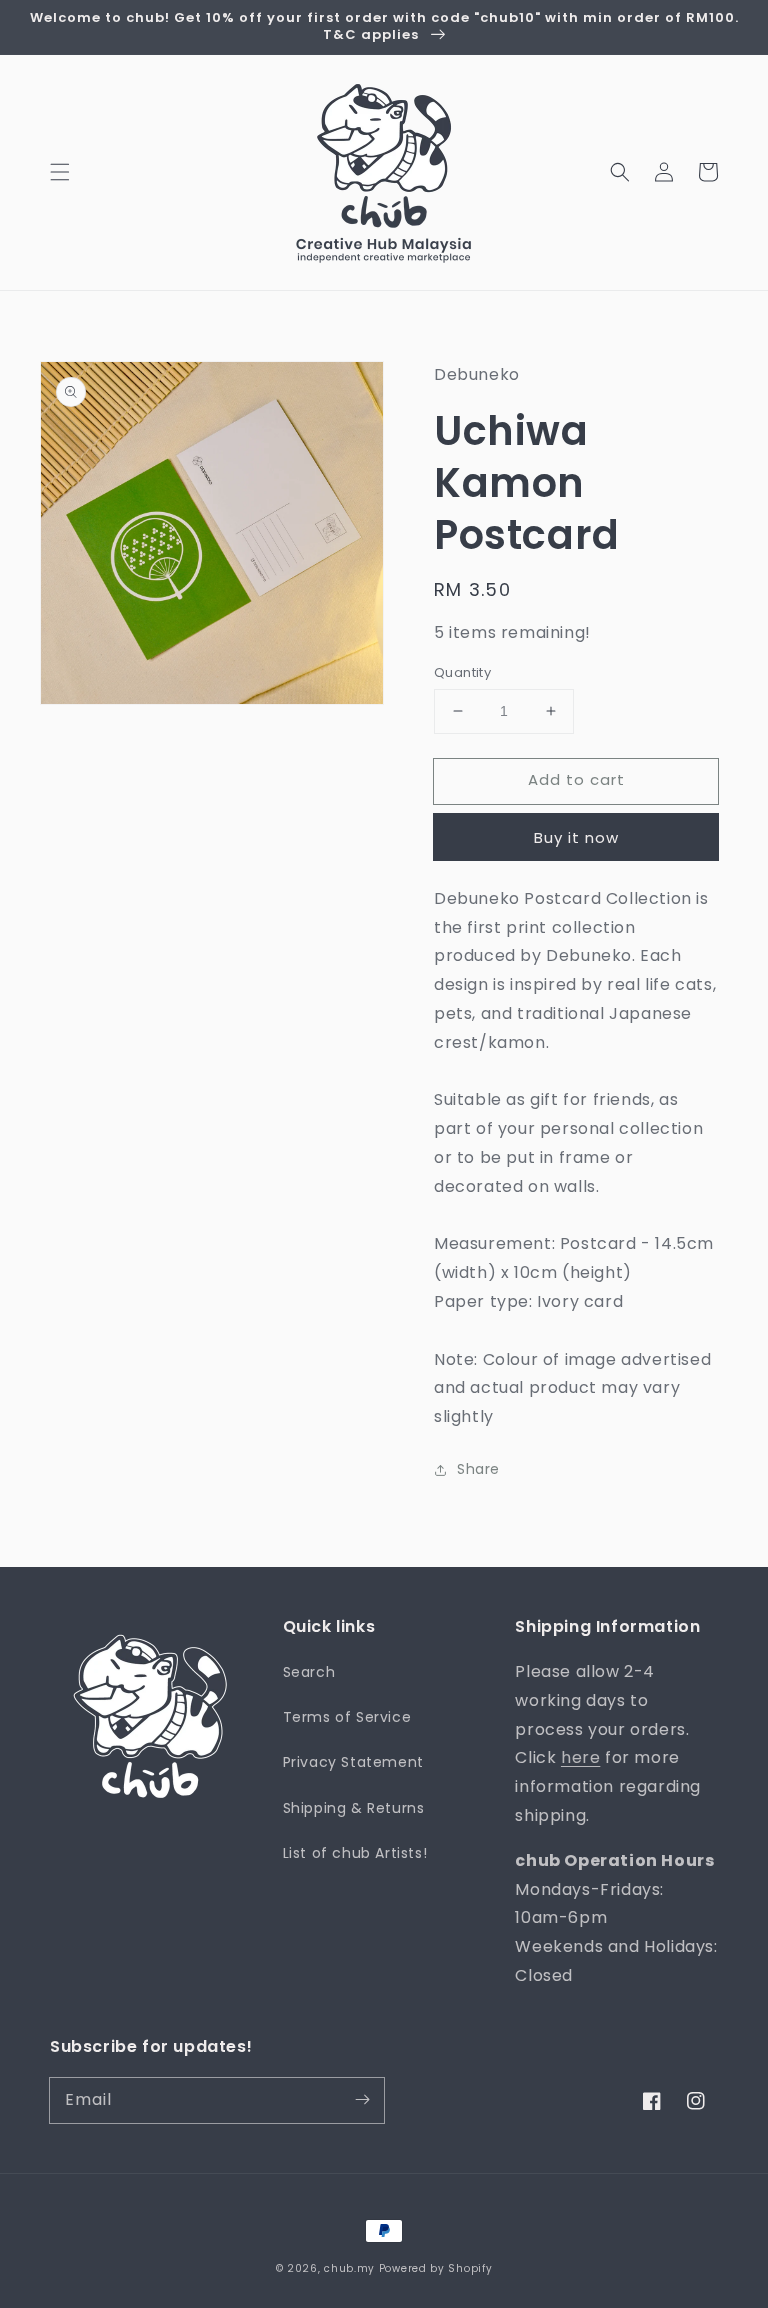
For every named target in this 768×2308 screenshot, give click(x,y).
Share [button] (478, 1469)
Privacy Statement (353, 1762)
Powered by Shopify (436, 2268)
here (580, 1757)
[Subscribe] (362, 2100)
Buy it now (576, 837)
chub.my (349, 2268)
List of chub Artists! (355, 1853)
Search (309, 1672)
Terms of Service (347, 1717)
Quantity (462, 672)
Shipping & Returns (354, 1808)
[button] (60, 172)
